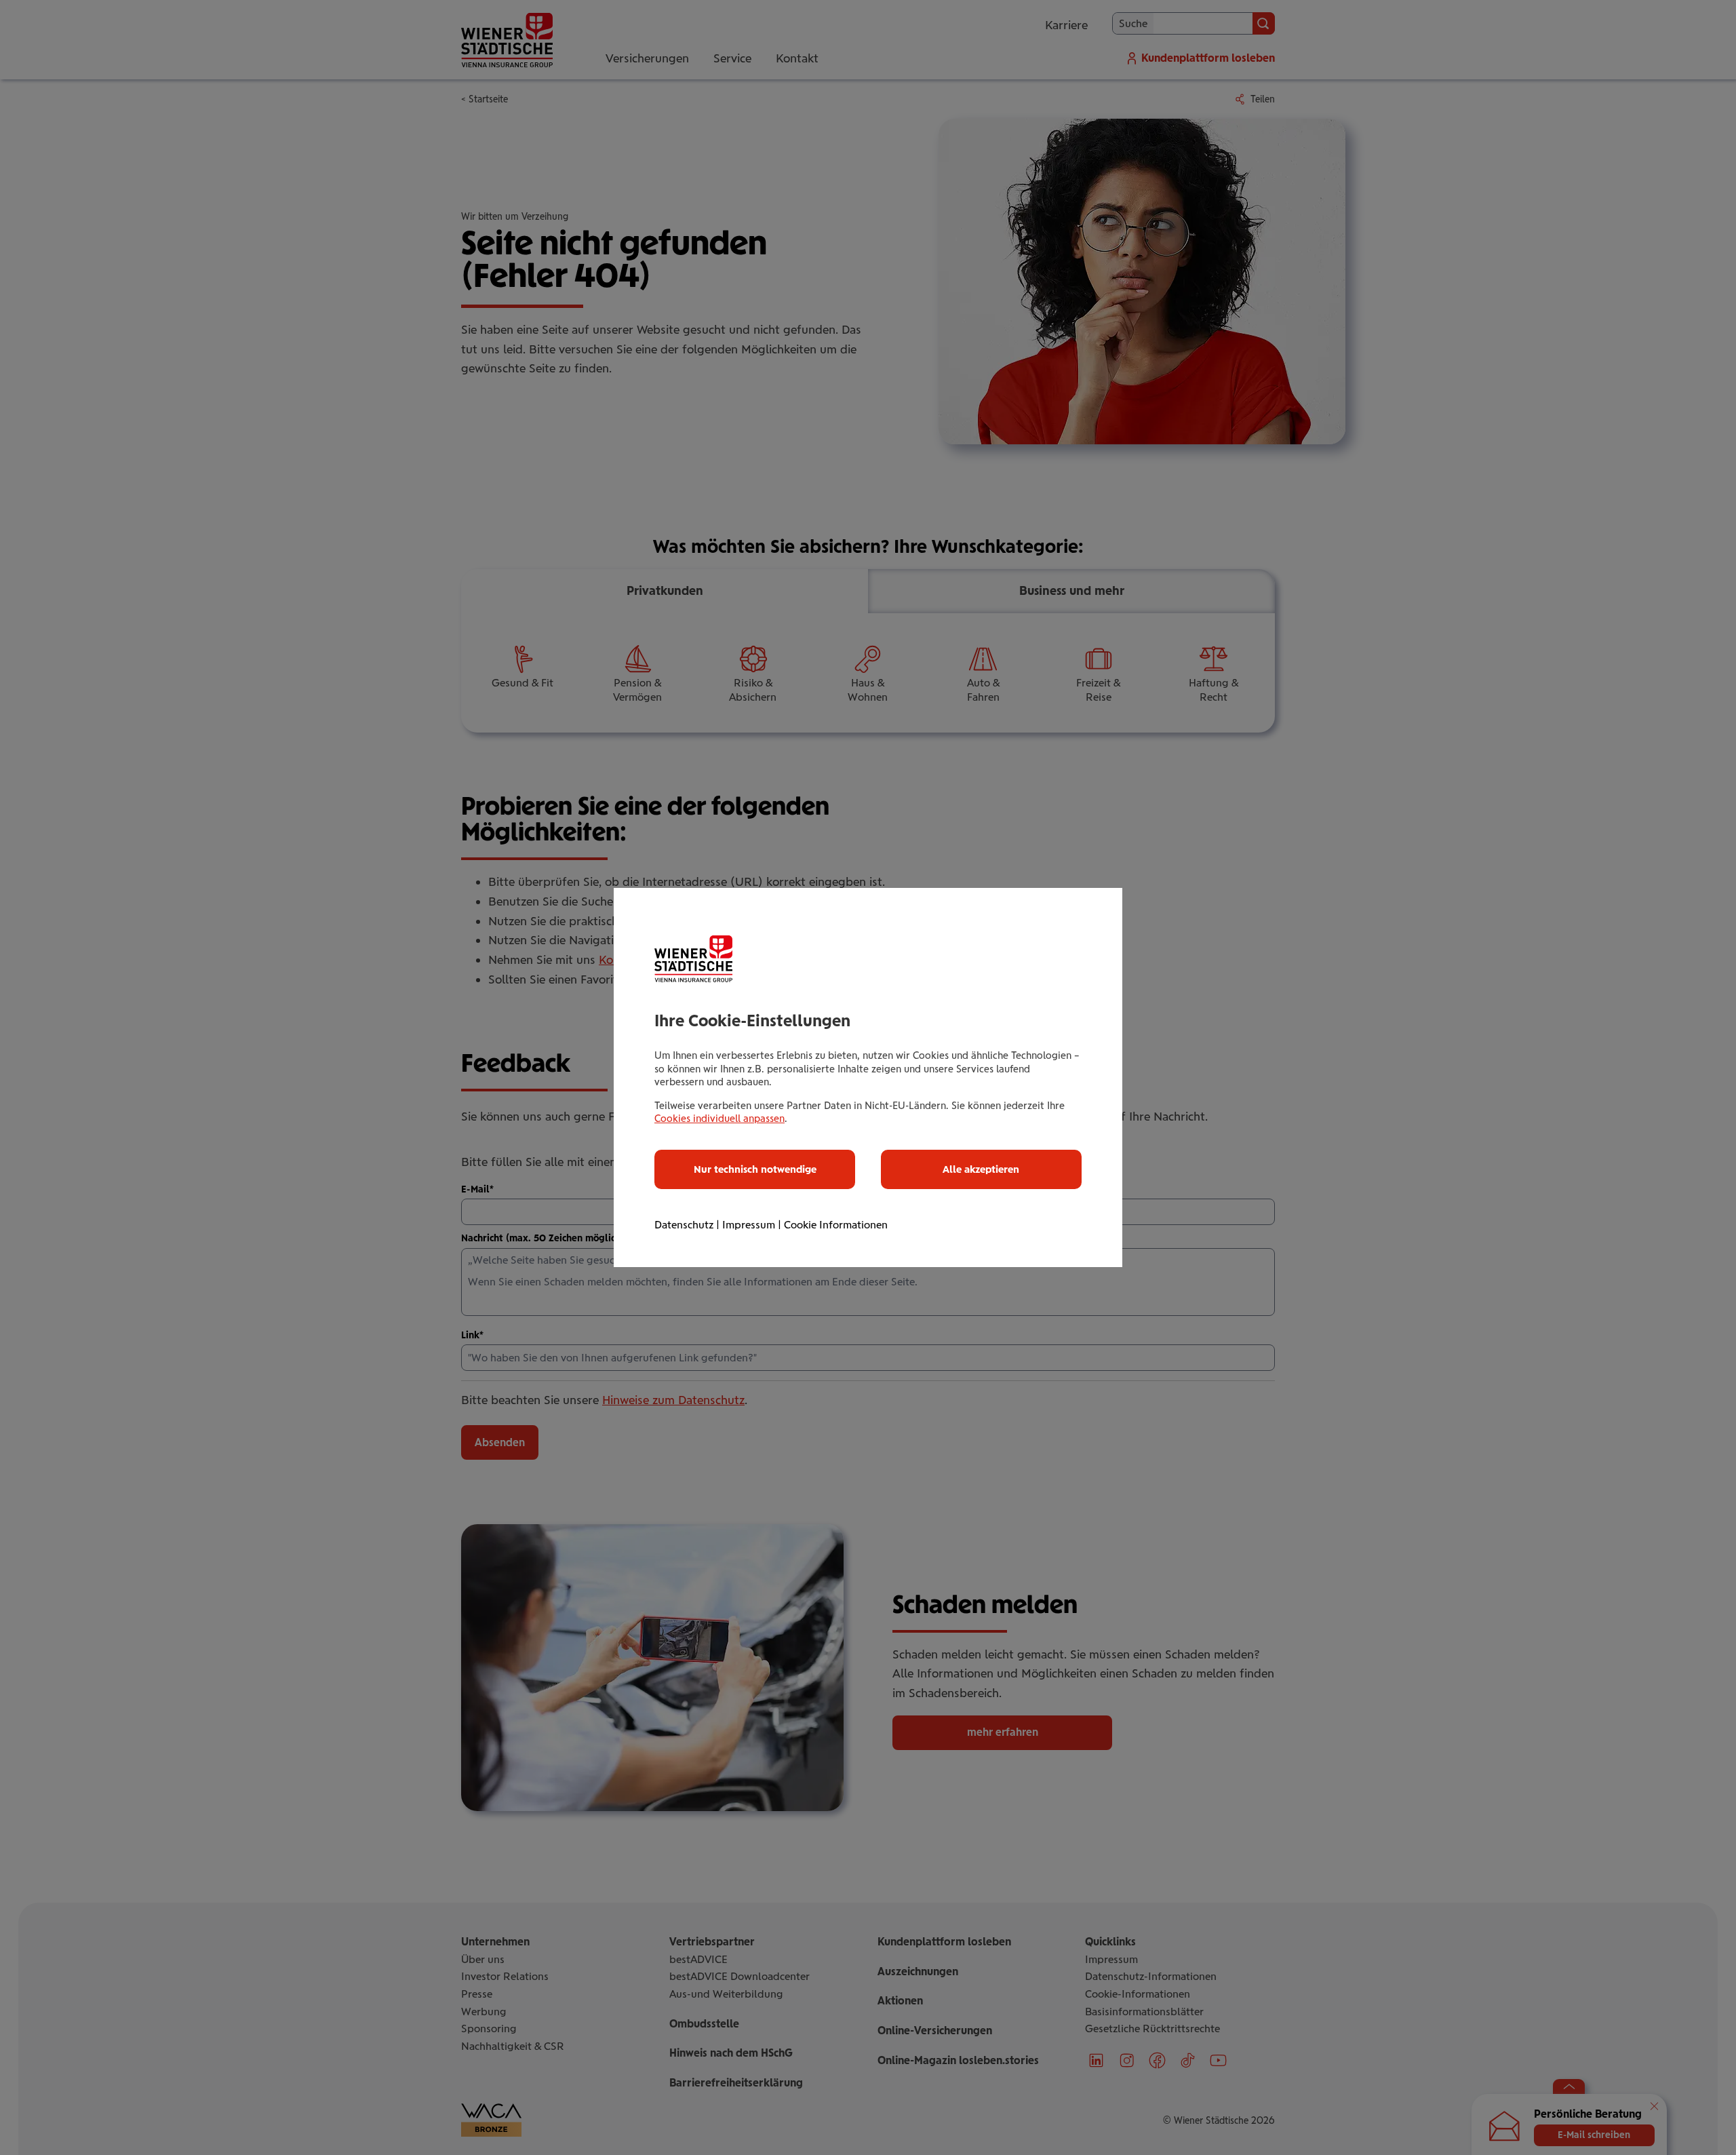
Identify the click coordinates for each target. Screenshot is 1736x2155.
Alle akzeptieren (981, 1169)
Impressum (749, 1225)
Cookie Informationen (836, 1225)
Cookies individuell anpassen (719, 1119)
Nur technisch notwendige (755, 1169)
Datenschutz (684, 1225)
